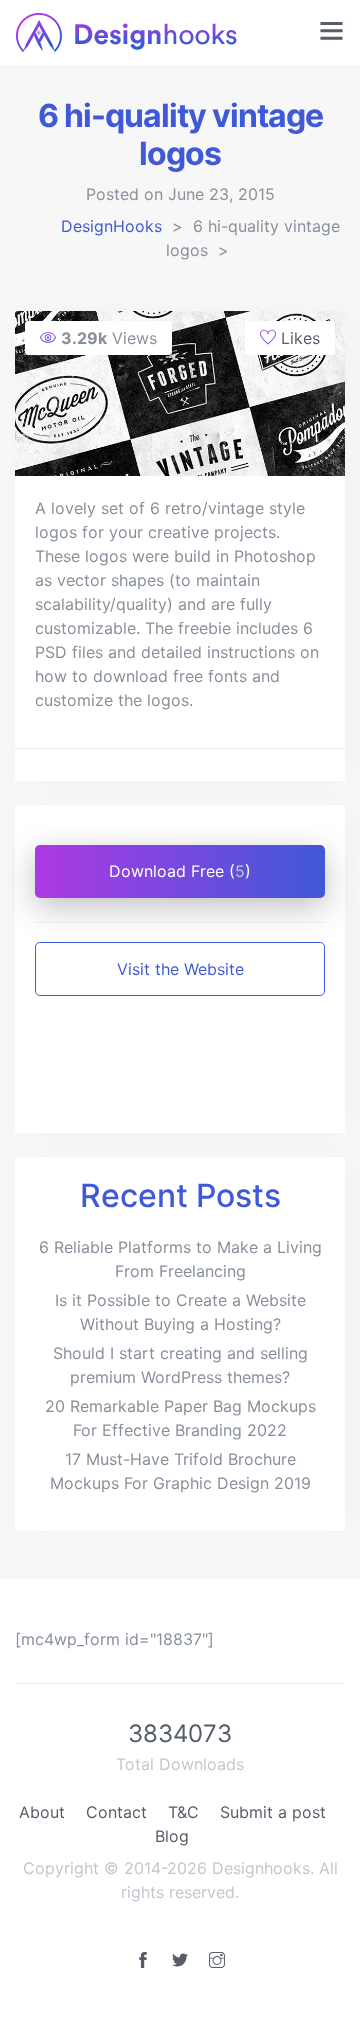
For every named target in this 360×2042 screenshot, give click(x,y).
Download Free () (180, 871)
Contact (116, 1812)
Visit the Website (180, 969)
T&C (183, 1812)
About (42, 1812)
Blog (172, 1836)
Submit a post (273, 1812)
